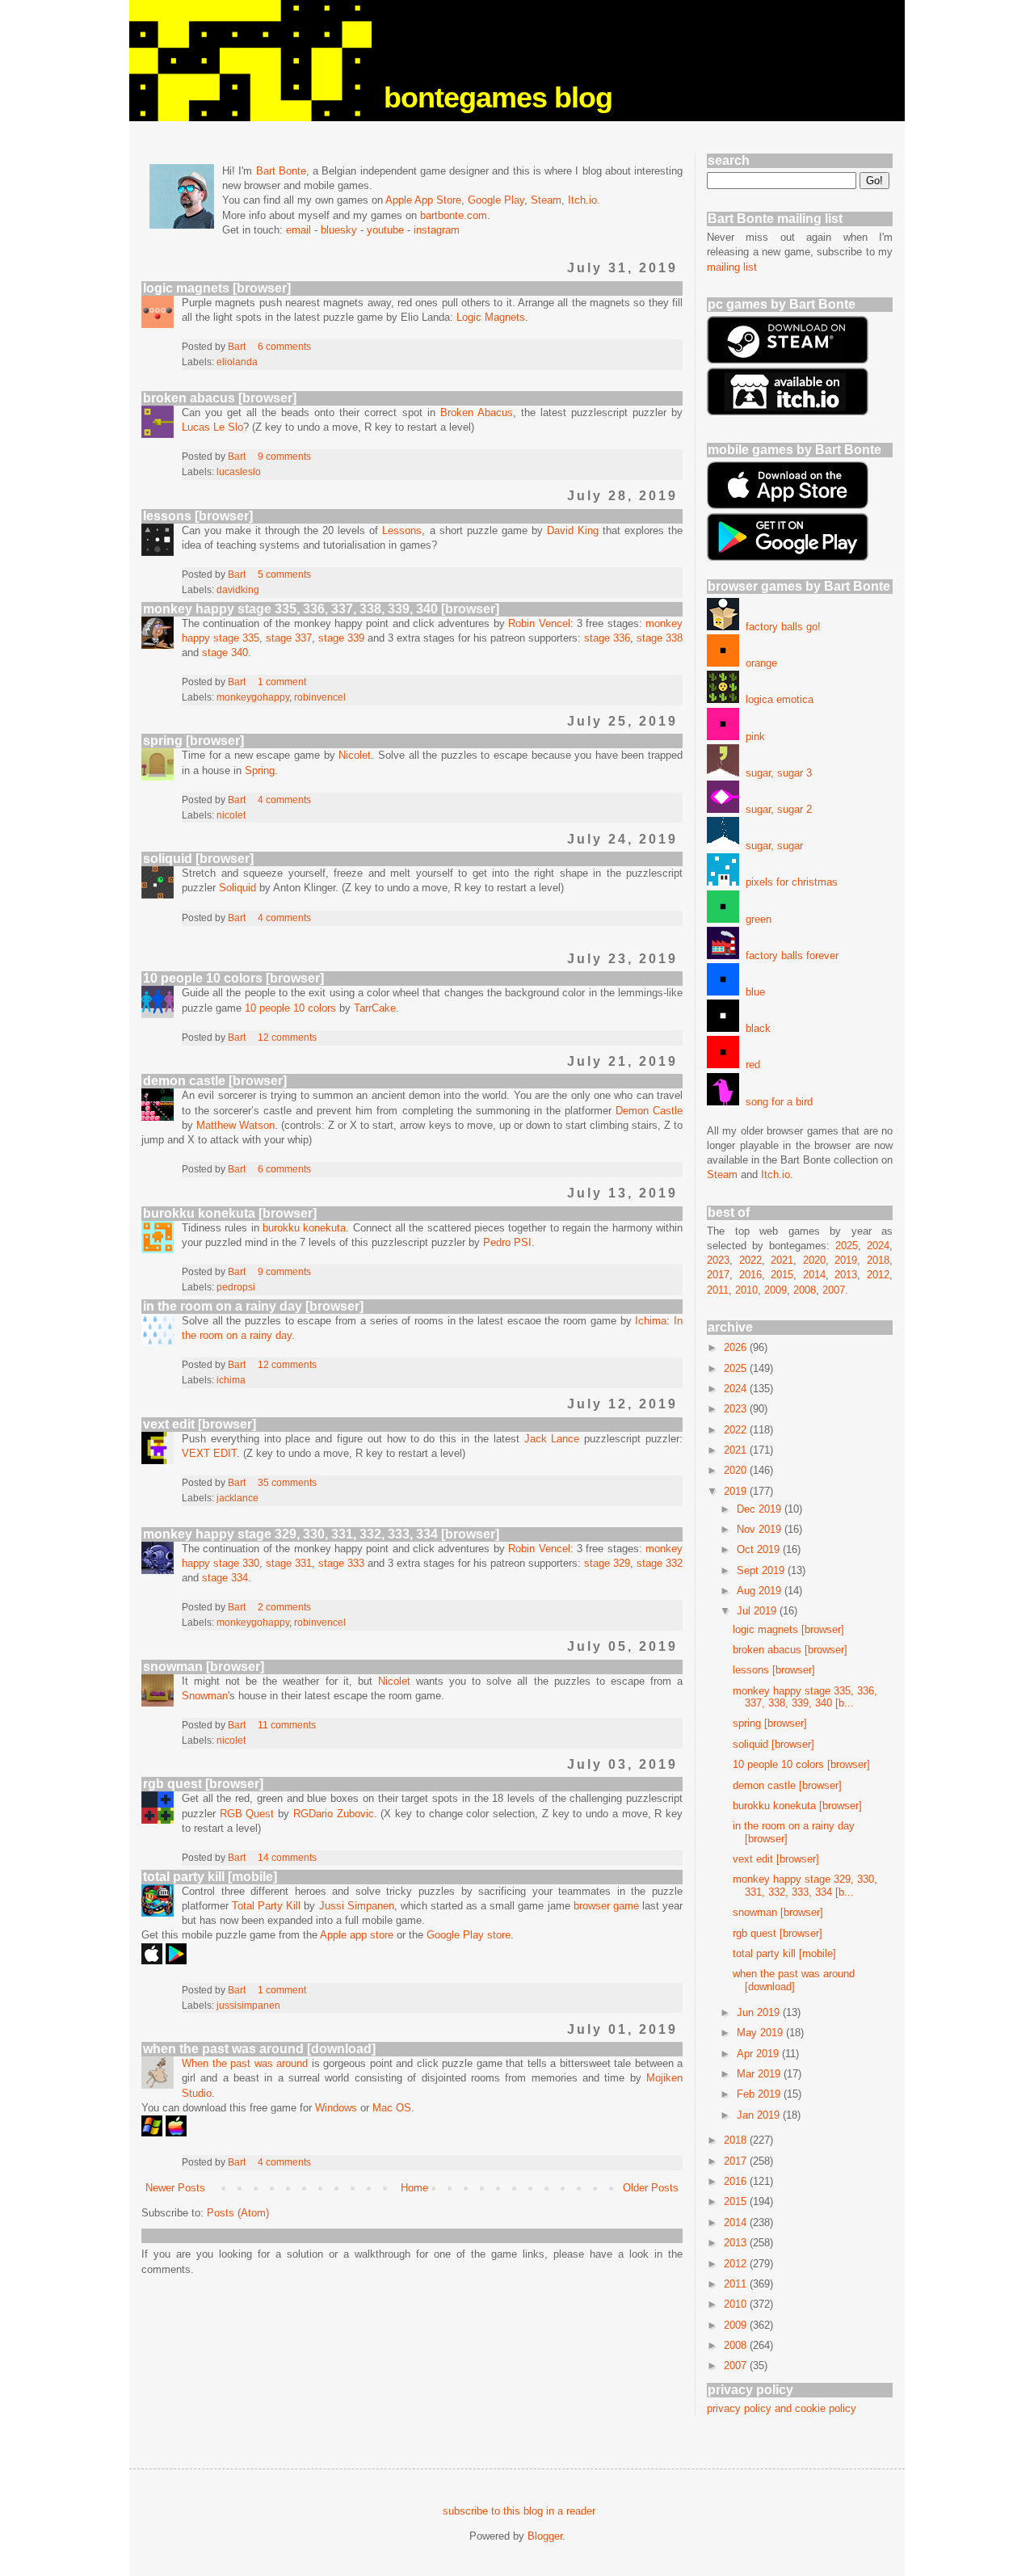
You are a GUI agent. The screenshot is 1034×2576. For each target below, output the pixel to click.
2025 (847, 1246)
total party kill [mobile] (210, 1877)
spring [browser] (193, 741)
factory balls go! (780, 627)
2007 (834, 1290)
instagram (437, 230)
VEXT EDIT (209, 1453)
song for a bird (776, 1102)
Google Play (496, 200)
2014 (814, 1275)
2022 (750, 1260)
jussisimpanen (248, 2005)
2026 (737, 1347)
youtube (385, 230)
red (750, 1065)
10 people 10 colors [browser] (233, 978)
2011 (718, 1290)
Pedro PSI (507, 1242)
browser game (606, 1906)
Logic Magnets (491, 317)
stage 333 (341, 1563)
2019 (846, 1260)
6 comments (284, 346)
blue (752, 992)
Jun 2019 (760, 2012)
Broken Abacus (477, 412)
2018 (878, 1260)
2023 (718, 1260)
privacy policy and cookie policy (782, 2408)
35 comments (287, 1482)
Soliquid (237, 888)
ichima (231, 1380)
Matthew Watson (235, 1125)
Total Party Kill (266, 1906)
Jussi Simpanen (357, 1906)
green (755, 919)
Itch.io (582, 200)
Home (414, 2188)
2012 (878, 1275)
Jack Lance (552, 1439)
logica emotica (776, 699)
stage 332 (660, 1563)
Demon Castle (649, 1111)
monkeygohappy (253, 697)
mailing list (732, 267)
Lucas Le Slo (212, 427)
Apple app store (357, 1935)
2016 (750, 1275)
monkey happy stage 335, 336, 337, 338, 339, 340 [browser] (321, 609)
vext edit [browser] (200, 1424)
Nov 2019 (761, 1529)
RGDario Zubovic (334, 1814)
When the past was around (245, 2063)
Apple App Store (423, 200)
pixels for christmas (788, 882)
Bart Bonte (281, 171)
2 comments (284, 1607)
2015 (782, 1275)
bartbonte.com (454, 215)
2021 (782, 1260)
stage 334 (225, 1578)
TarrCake (375, 1008)
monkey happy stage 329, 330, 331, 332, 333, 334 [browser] (321, 1534)
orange (758, 663)
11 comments (287, 1725)
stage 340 (225, 652)
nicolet (231, 815)
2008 (805, 1290)
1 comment (282, 682)
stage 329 (607, 1563)
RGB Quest (247, 1814)
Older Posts (651, 2188)
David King (573, 530)
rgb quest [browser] (203, 1784)
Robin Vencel (539, 623)
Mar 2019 (760, 2074)
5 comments (284, 574)
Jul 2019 (758, 1611)
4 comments (284, 800)
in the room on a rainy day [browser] (253, 1306)
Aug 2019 (761, 1591)
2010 (746, 1290)
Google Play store (469, 1935)
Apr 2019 (759, 2054)
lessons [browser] (198, 516)
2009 (775, 1290)
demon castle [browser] (215, 1081)
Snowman (205, 1696)
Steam (546, 200)
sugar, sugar (771, 846)
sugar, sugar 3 (775, 773)
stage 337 (289, 638)
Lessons (402, 530)
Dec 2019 (761, 1509)
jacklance (237, 1498)
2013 (846, 1275)
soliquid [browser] (198, 859)
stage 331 (289, 1563)
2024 (878, 1246)
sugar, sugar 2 (775, 809)
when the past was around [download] (259, 2049)
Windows (336, 2108)
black (755, 1028)
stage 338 (660, 638)
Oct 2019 (760, 1549)
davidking (238, 589)
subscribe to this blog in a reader (519, 2511)
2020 (814, 1260)
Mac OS (392, 2108)
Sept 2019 (762, 1570)
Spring (260, 770)
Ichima (651, 1321)
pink (752, 737)
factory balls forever (789, 955)
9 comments (284, 456)
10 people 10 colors (290, 1008)
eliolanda (237, 362)
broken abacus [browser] (220, 398)
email (298, 230)
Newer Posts (175, 2188)
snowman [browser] (204, 1667)
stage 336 (607, 638)
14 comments (287, 1857)
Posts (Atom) (238, 2213)
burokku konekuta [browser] (230, 1213)
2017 (718, 1275)
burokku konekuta (304, 1228)
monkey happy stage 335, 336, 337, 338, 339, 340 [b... (805, 1697)
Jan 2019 (760, 2115)
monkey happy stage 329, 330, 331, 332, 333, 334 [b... (805, 1886)
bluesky (339, 230)
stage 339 (341, 638)
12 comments (287, 1037)
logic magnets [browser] (217, 288)
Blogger (545, 2536)
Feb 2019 (760, 2094)
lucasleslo (239, 471)
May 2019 (761, 2033)
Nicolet (355, 755)
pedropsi (236, 1287)
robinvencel (320, 697)
